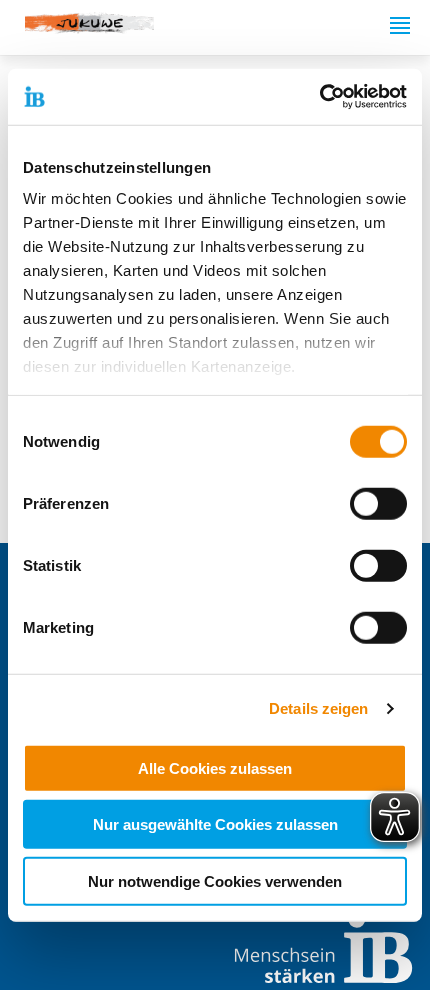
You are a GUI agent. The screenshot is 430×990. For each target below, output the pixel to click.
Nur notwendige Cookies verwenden (215, 880)
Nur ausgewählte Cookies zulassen (215, 824)
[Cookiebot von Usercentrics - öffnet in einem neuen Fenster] (319, 97)
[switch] (378, 503)
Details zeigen (318, 708)
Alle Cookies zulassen (215, 767)
